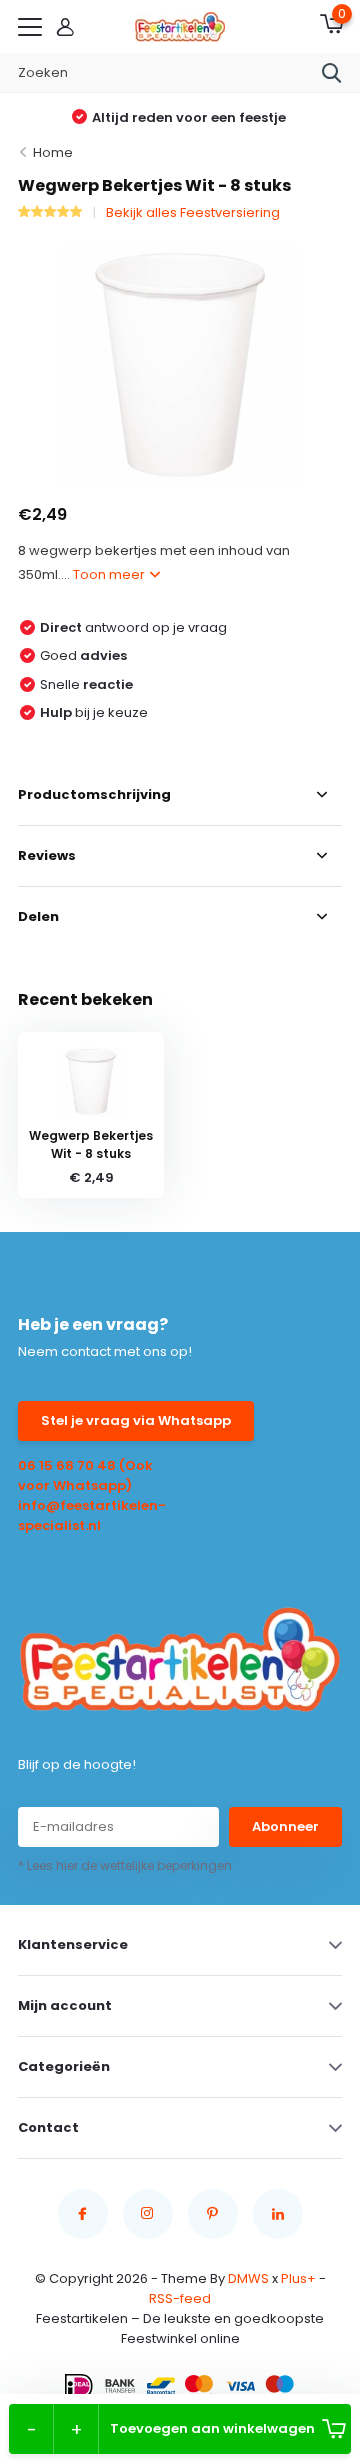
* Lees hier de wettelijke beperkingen (125, 1865)
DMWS (248, 2278)
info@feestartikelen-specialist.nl (92, 1515)
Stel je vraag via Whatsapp (136, 1420)
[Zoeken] (332, 73)
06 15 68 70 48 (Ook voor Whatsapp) (85, 1475)
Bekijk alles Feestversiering (193, 212)
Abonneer (285, 1826)
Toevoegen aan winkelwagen (212, 2428)
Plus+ (298, 2278)
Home (53, 152)
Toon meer (110, 574)
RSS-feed (180, 2298)
